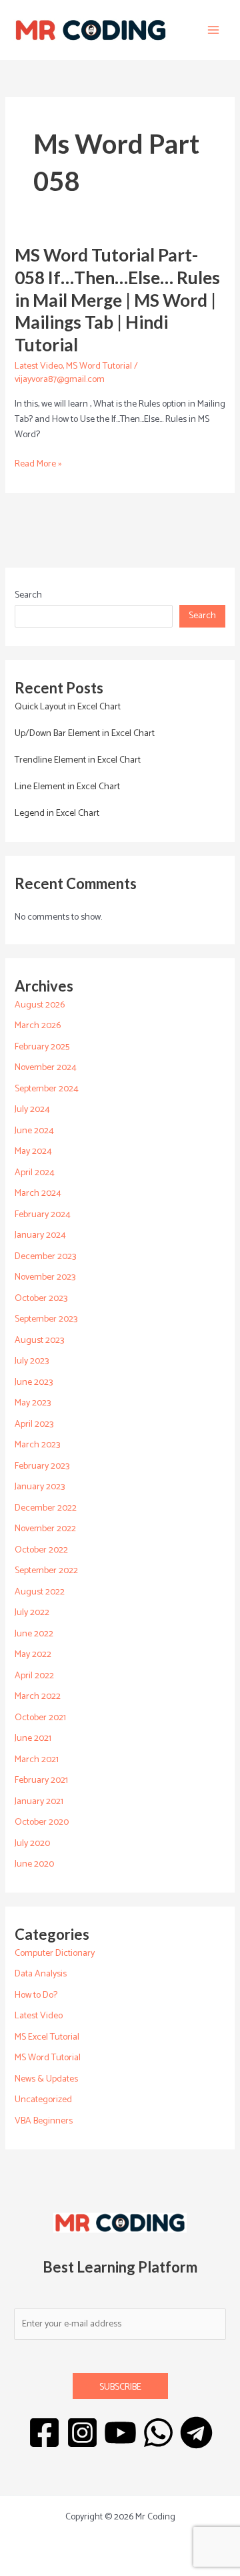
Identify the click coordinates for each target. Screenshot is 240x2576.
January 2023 (40, 1487)
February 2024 (43, 1215)
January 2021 (39, 1802)
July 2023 (32, 1361)
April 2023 (34, 1424)
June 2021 (33, 1739)
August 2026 (40, 1005)
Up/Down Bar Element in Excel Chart (85, 734)
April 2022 (34, 1676)
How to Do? (36, 1995)
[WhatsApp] (158, 2433)
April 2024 (35, 1173)
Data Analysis (41, 1974)
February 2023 (42, 1466)
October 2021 (40, 1718)
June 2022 (34, 1634)
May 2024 (33, 1152)
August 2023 (39, 1341)
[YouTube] (120, 2433)
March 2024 (38, 1194)
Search (28, 595)
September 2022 (46, 1571)
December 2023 (45, 1257)
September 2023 (46, 1319)
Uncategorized (43, 2100)
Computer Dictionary (55, 1953)
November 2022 (45, 1529)
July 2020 (32, 1844)
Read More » (38, 464)
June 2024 (34, 1131)
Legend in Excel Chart (57, 814)
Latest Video (39, 366)
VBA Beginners (44, 2121)
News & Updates (46, 2079)
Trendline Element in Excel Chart (78, 760)
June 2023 (34, 1382)
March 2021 (37, 1760)
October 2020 (42, 1822)
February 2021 (41, 1780)
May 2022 (33, 1655)
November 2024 (46, 1068)
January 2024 (40, 1235)
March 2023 (37, 1445)
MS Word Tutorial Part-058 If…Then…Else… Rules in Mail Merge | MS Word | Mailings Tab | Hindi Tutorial (117, 300)
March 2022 (38, 1697)
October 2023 (41, 1299)
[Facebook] (44, 2433)
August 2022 (40, 1592)
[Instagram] (82, 2433)
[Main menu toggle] (213, 30)
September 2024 (47, 1089)
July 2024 (32, 1110)
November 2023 (45, 1277)
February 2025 (42, 1047)
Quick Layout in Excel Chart (68, 707)
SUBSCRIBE (120, 2387)
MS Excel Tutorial (47, 2037)
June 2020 (34, 1864)
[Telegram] (196, 2433)
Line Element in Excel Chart (67, 787)
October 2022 (41, 1550)
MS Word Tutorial (99, 366)
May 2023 (33, 1403)
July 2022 (32, 1613)
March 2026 (38, 1026)
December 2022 (46, 1508)
